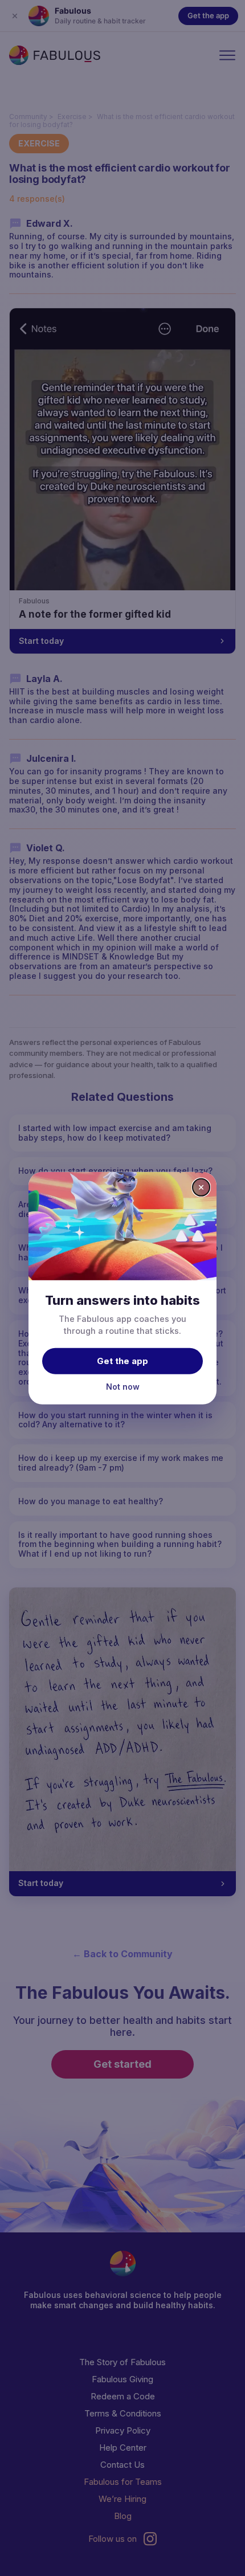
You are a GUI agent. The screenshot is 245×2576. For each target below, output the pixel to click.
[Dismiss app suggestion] (201, 1187)
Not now (123, 1387)
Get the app (122, 1361)
